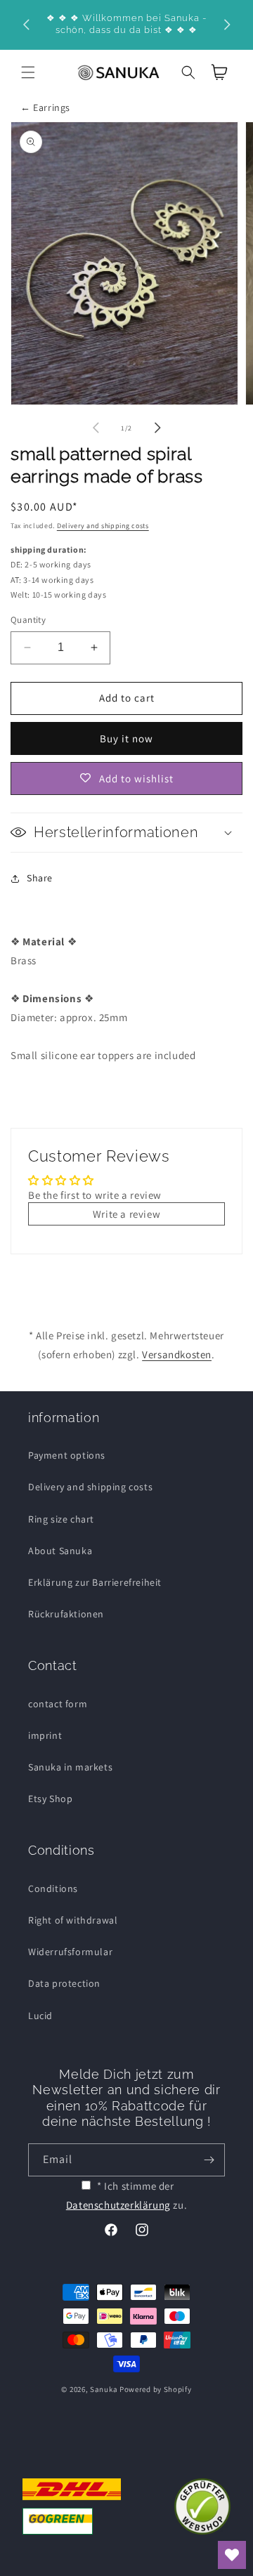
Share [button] (40, 878)
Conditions (53, 1888)
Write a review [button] (126, 1214)
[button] (28, 72)
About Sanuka (60, 1551)
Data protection (64, 1983)
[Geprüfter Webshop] (202, 2506)
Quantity (28, 620)
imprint (45, 1735)
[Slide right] (157, 428)
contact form (58, 1704)
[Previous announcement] (26, 25)
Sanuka (104, 2389)
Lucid (40, 2016)
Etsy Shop (50, 1799)
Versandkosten (177, 1354)
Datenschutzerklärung (118, 2205)
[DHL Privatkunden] (72, 2506)
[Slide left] (96, 428)
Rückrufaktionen (66, 1614)
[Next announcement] (227, 25)
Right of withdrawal (73, 1920)
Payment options (67, 1455)
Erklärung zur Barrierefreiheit (95, 1582)
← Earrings (45, 107)
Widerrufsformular (70, 1952)
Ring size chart (61, 1519)
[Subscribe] (209, 2160)
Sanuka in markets (70, 1767)
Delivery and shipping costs (103, 526)
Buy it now (126, 738)
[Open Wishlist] (232, 2555)
